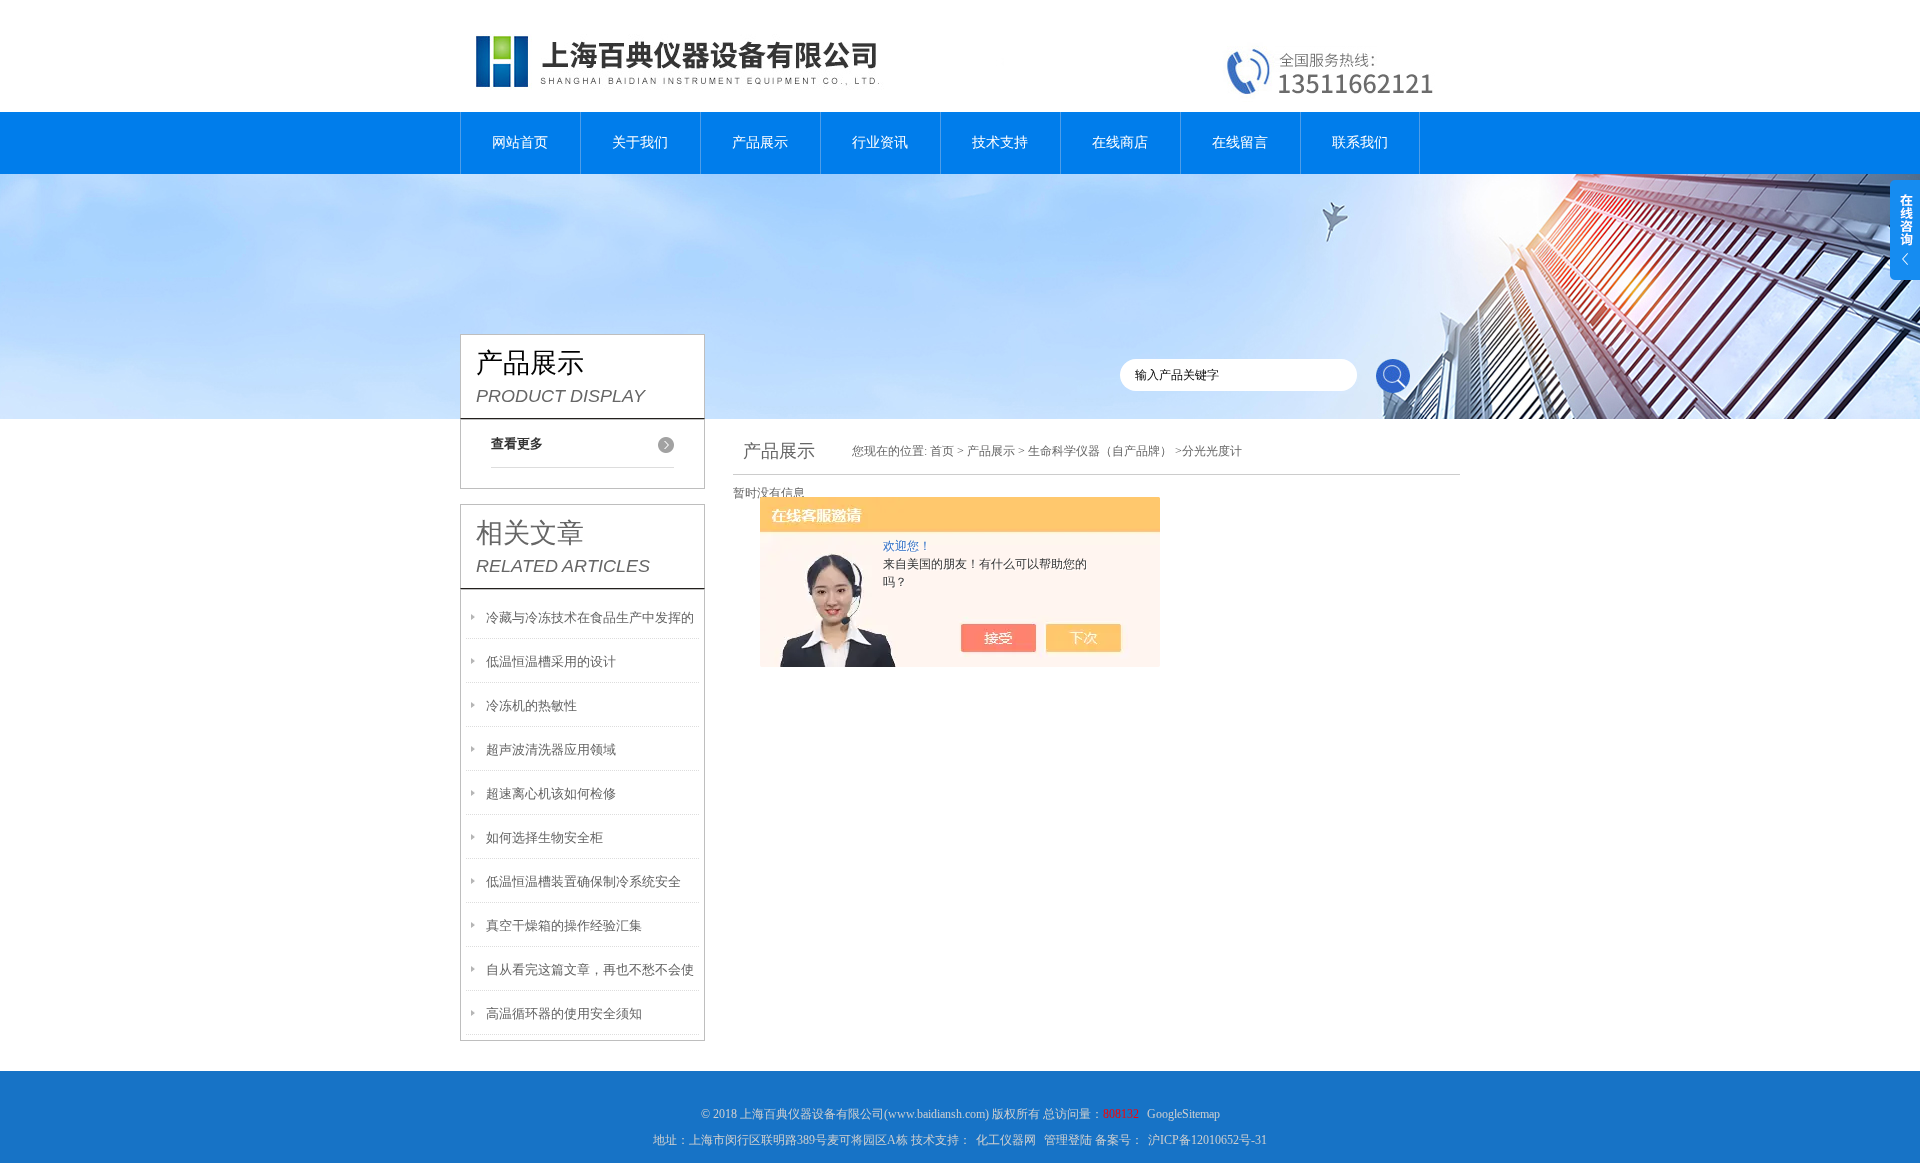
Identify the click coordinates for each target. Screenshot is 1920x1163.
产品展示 (760, 142)
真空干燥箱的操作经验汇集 (564, 925)
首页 (942, 451)
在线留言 (1240, 142)
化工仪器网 (1006, 1140)
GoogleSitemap (1183, 1114)
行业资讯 (880, 142)
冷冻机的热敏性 (531, 705)
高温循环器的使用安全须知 (564, 1013)
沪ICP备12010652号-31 (1207, 1140)
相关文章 (530, 533)
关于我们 (640, 142)
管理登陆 (1068, 1140)
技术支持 (1000, 142)
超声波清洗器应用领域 (551, 749)
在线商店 (1120, 142)
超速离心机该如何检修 (551, 793)
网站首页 (520, 142)
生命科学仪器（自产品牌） (1100, 451)
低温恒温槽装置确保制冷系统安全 (583, 881)
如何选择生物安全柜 (544, 837)
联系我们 (1360, 142)
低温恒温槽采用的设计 (551, 661)
